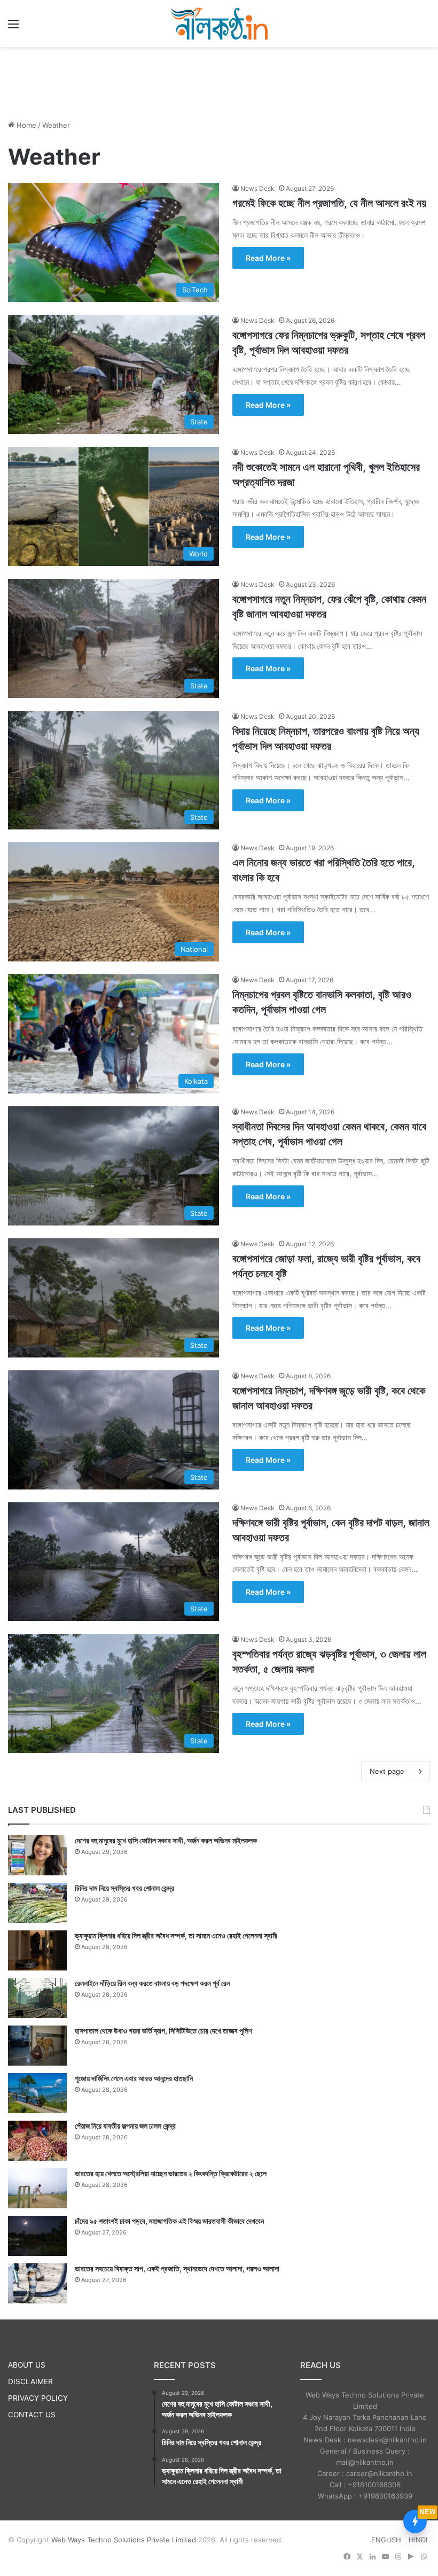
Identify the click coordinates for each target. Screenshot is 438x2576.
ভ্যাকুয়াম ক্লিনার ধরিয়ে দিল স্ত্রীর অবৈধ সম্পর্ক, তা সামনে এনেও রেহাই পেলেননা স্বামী (176, 1935)
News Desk (257, 188)
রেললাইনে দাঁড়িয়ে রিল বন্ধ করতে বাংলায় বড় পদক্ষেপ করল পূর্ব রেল (152, 1983)
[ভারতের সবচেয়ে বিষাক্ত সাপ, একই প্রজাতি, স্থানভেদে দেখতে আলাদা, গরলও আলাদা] (37, 2283)
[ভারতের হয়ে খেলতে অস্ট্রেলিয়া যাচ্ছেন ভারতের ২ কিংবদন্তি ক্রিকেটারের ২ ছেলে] (37, 2188)
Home (25, 125)
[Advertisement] (219, 82)
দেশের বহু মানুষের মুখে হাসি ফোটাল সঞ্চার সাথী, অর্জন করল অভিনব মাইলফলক (166, 1840)
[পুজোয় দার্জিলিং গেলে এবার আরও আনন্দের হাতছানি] (37, 2093)
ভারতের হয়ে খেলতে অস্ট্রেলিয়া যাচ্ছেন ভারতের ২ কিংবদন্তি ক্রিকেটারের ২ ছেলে (171, 2173)
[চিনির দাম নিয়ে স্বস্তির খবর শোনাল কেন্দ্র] (37, 1903)
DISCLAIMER (30, 2381)
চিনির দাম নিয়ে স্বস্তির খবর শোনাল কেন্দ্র (124, 1888)
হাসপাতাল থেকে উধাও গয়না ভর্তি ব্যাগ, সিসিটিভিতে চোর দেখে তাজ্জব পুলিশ (163, 2031)
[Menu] (13, 28)
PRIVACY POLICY (38, 2398)
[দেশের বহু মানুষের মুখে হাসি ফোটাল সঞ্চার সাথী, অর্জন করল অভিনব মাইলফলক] (37, 1855)
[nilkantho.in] (219, 24)
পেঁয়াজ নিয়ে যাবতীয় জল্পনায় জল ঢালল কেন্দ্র (125, 2126)
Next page (387, 1771)
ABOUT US (27, 2365)
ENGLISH (386, 2540)
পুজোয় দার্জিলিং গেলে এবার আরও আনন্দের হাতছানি (134, 2078)
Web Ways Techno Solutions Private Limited (124, 2540)
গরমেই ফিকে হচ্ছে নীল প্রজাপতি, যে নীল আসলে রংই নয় (329, 203)
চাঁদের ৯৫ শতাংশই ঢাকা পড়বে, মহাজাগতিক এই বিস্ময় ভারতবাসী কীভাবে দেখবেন (169, 2221)
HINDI (418, 2540)
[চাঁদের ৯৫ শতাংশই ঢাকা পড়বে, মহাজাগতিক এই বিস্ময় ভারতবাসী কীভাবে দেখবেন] (37, 2236)
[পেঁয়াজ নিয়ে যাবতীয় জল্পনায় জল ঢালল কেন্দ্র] (37, 2141)
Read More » (268, 258)
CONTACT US (32, 2415)
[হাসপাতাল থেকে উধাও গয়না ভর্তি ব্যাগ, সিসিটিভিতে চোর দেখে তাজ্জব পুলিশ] (37, 2046)
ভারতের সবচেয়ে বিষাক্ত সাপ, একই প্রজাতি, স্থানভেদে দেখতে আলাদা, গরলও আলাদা (177, 2268)
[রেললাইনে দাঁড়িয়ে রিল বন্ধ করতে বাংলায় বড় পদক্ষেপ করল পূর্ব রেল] (37, 1998)
